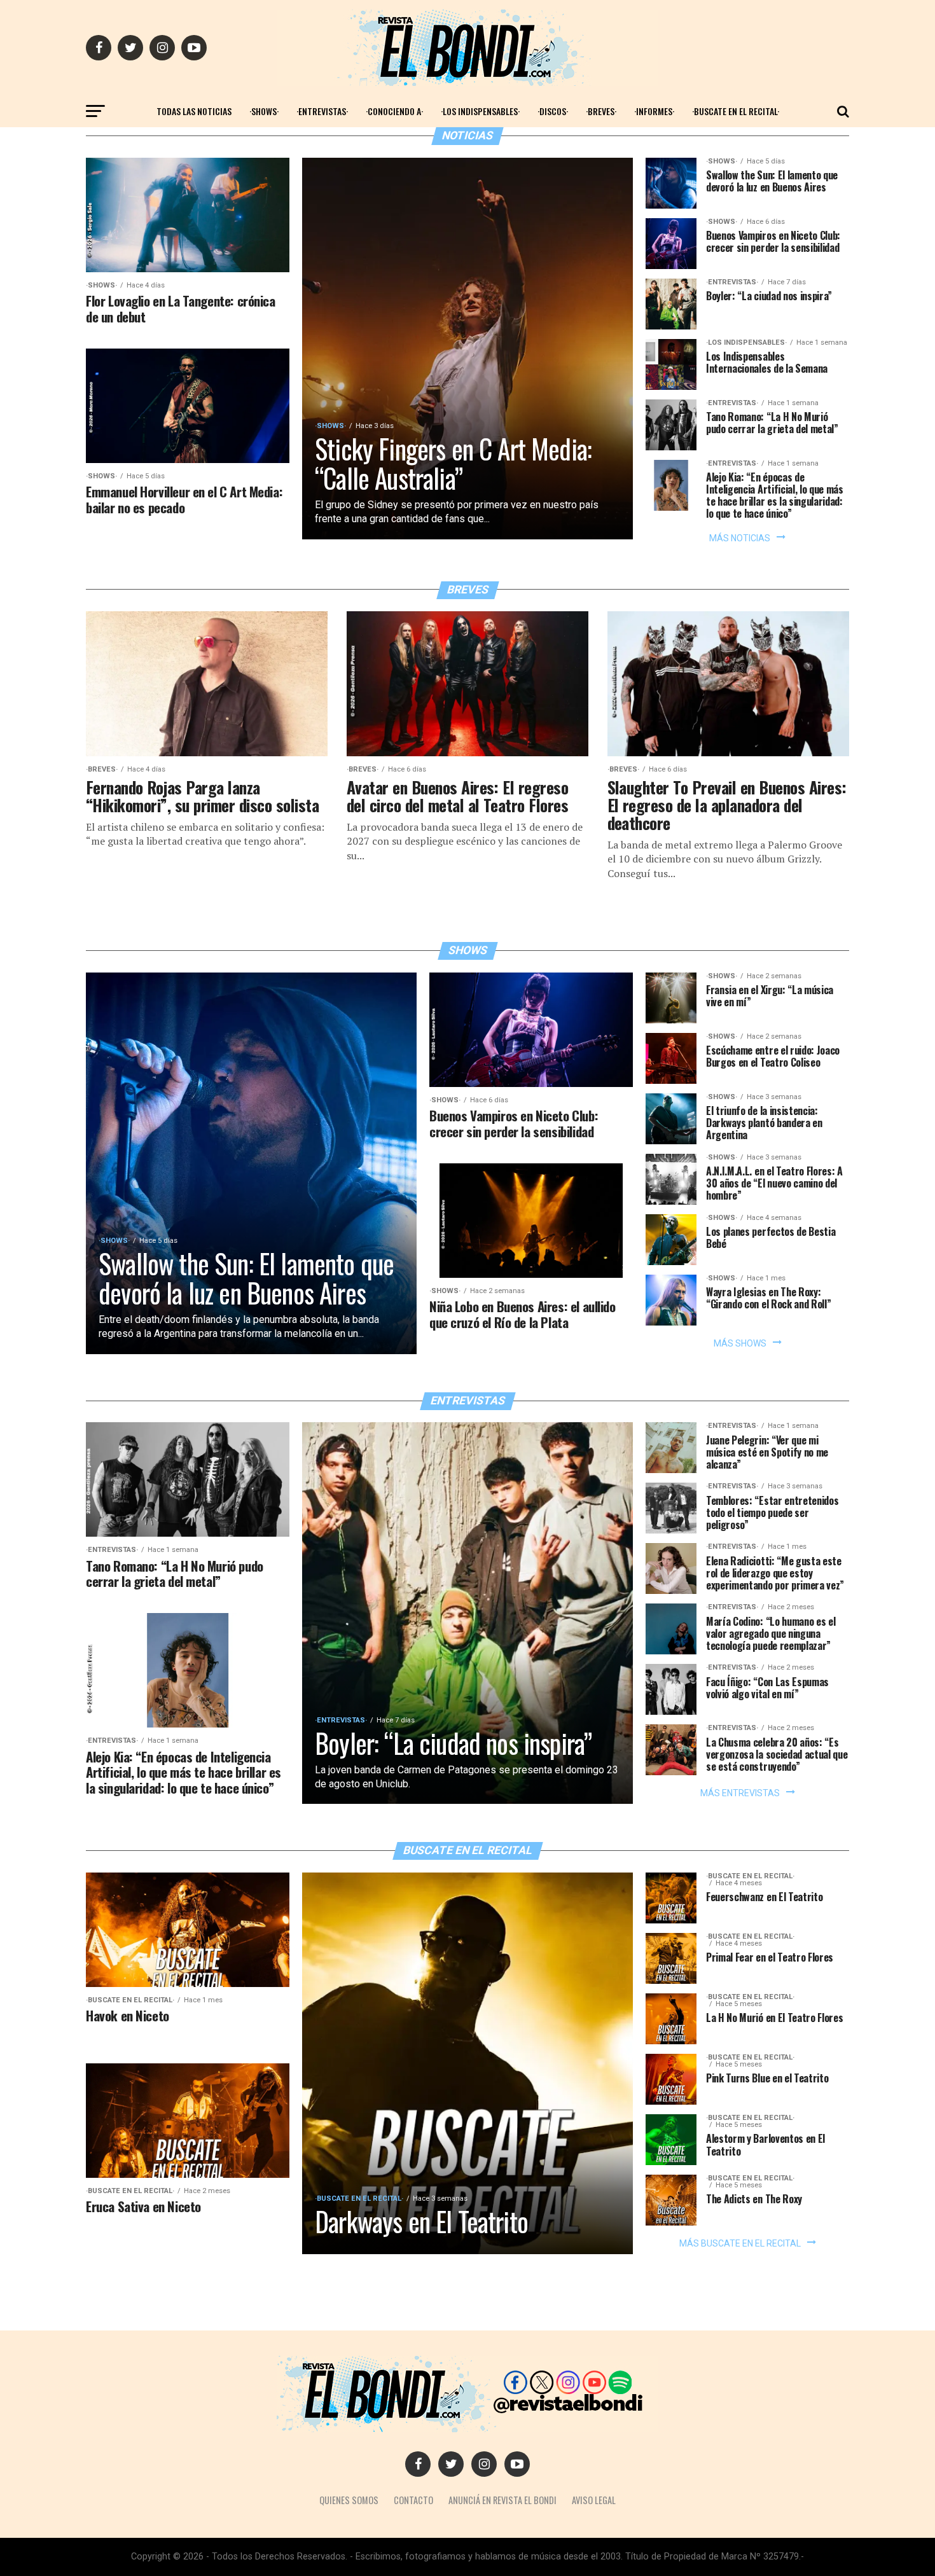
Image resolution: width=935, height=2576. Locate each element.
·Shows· (264, 111)
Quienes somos (349, 2500)
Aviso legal (594, 2500)
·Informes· (654, 111)
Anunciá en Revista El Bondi (502, 2500)
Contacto (413, 2500)
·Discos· (553, 111)
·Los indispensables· (480, 111)
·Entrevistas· (322, 111)
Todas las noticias (194, 111)
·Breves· (601, 111)
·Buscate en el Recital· (736, 111)
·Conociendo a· (394, 111)
